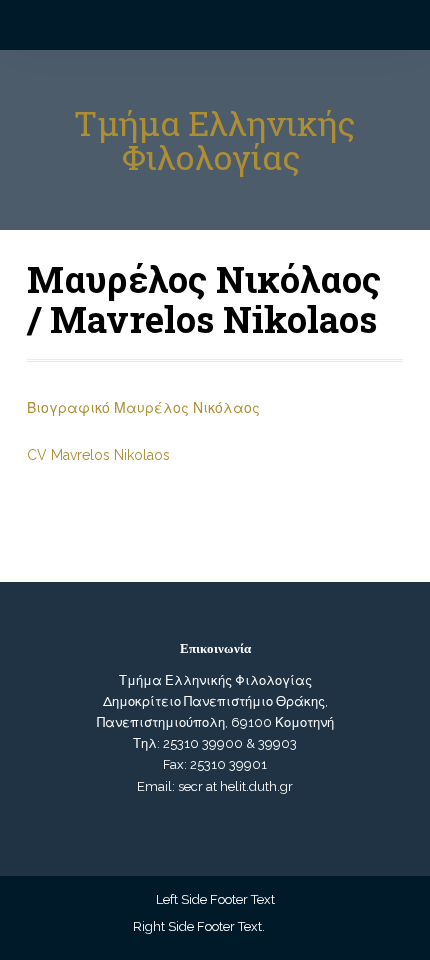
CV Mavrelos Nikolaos (98, 455)
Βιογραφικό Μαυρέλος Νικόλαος (143, 408)
